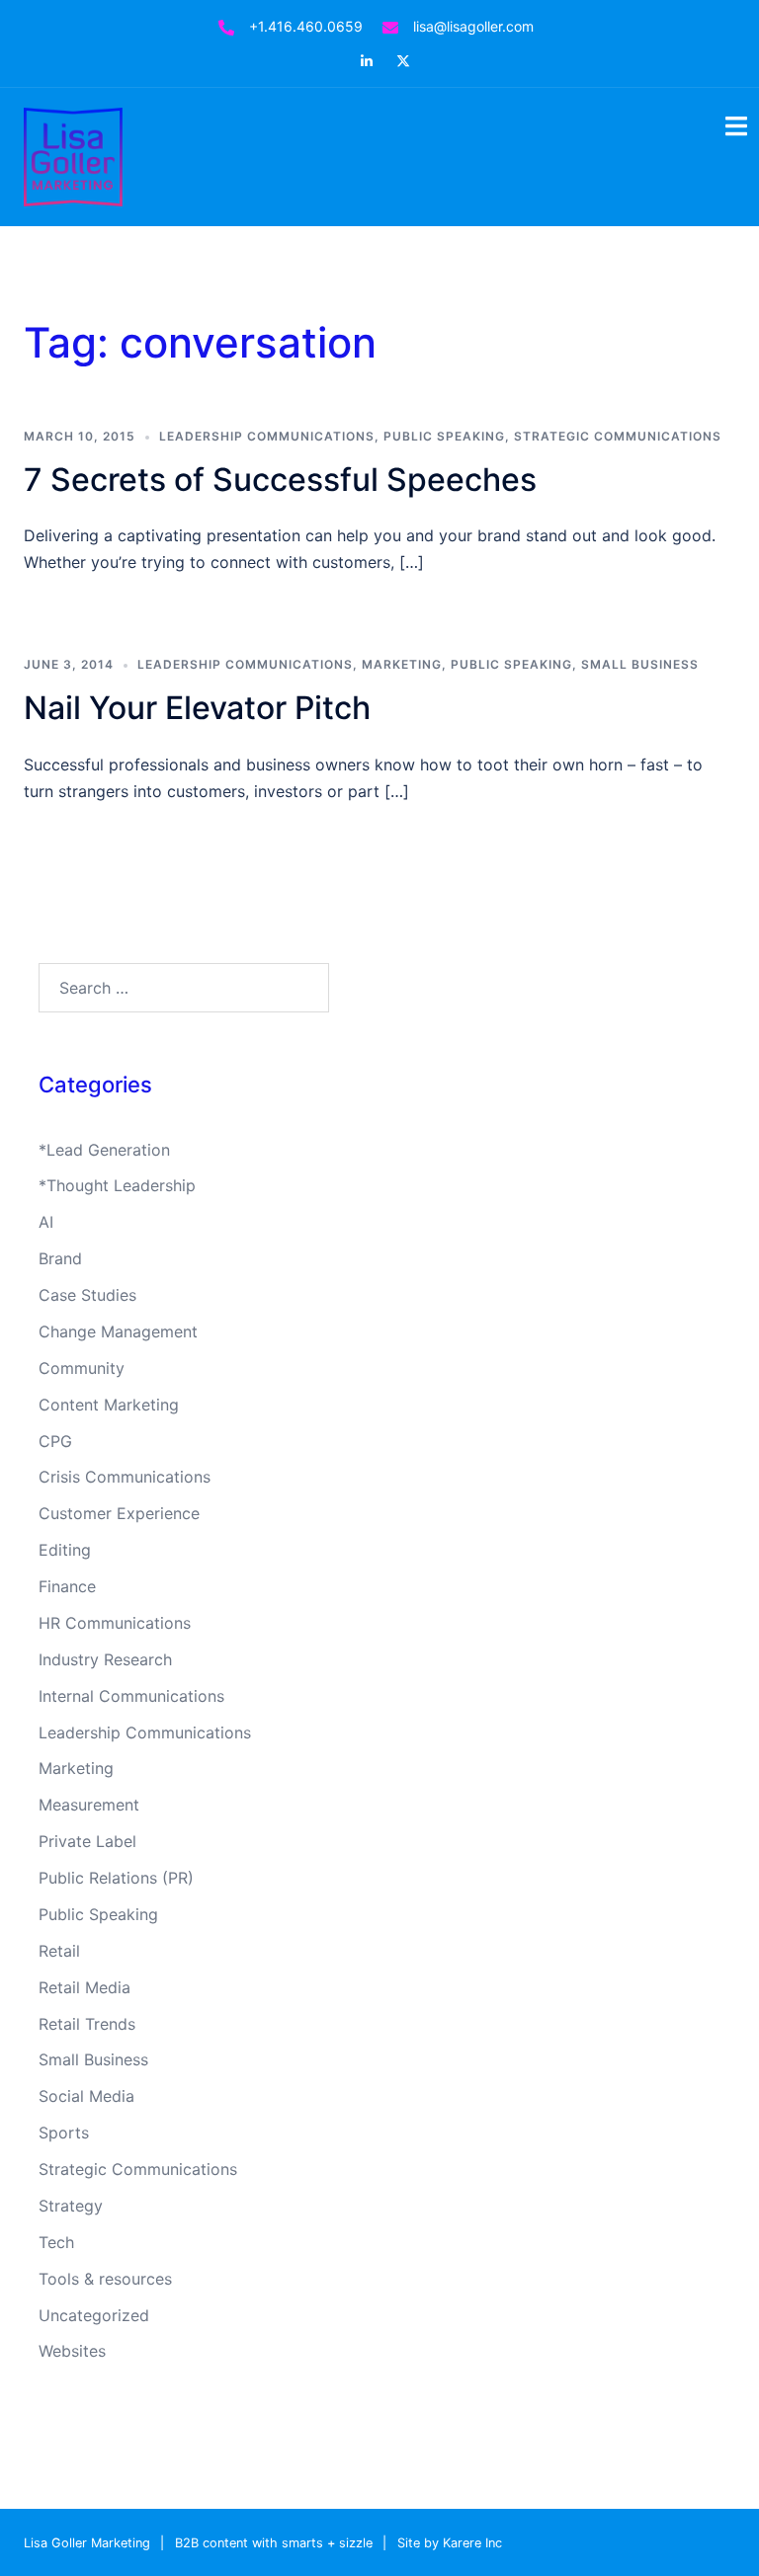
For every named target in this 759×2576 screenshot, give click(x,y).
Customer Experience (119, 1513)
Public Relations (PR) (116, 1878)
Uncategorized (94, 2315)
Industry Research (105, 1659)
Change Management (118, 1331)
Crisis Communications (125, 1477)
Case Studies (87, 1295)
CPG (55, 1441)
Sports (64, 2133)
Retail (59, 1951)
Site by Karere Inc (450, 2543)
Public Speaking (444, 436)
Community (82, 1368)
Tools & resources (105, 2279)
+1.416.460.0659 (306, 26)
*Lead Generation (104, 1150)
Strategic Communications (618, 436)
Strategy (71, 2206)
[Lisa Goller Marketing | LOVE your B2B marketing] (73, 155)
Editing (65, 1550)
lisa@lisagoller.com (473, 26)
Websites (72, 2351)
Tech (56, 2242)
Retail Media (84, 1987)
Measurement (89, 1805)
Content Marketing (109, 1405)
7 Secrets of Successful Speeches (280, 480)
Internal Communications (131, 1696)
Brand (60, 1258)
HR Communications (115, 1623)
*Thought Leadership (117, 1185)
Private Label (87, 1841)
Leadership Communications (267, 436)
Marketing (402, 664)
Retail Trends (87, 2024)
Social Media (86, 2096)
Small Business (640, 664)
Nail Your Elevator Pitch (197, 708)
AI (46, 1222)
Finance (67, 1586)
